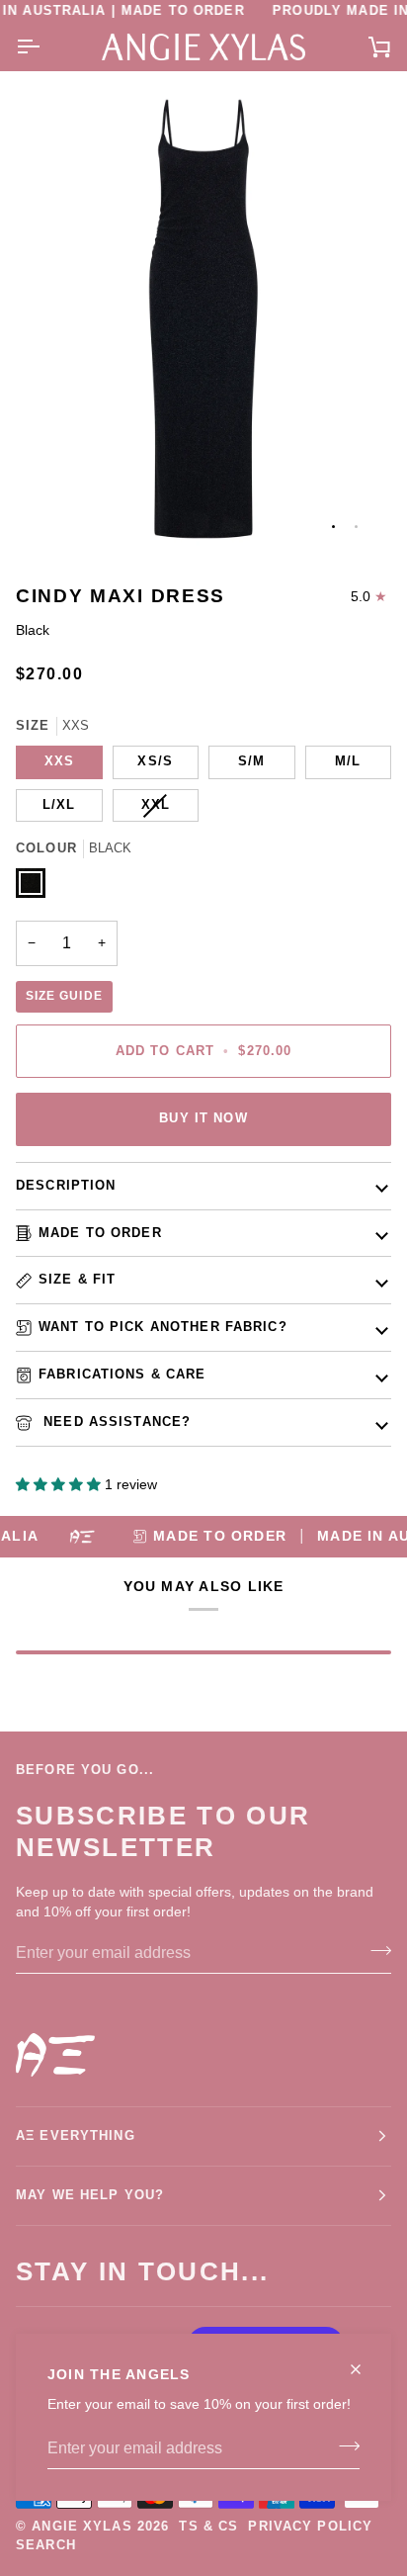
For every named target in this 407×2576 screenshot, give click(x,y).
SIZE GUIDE (64, 996)
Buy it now (203, 1118)
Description (66, 1186)
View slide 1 (333, 527)
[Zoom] (53, 517)
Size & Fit (77, 1280)
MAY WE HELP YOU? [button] (90, 2195)
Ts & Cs (208, 2527)
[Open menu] (45, 47)
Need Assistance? (115, 1422)
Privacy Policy (310, 2527)
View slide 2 (356, 527)
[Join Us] (343, 2446)
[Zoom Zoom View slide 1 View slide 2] (203, 319)
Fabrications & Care (122, 1375)
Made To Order (100, 1233)
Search (46, 2545)
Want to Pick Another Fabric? (163, 1327)
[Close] (364, 2361)
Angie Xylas (81, 2527)
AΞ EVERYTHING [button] (76, 2136)
